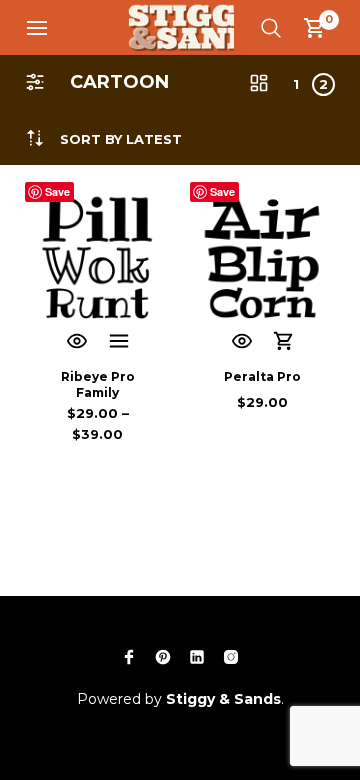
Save (57, 191)
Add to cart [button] (284, 342)
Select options (119, 342)
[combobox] (121, 139)
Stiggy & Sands (223, 699)
